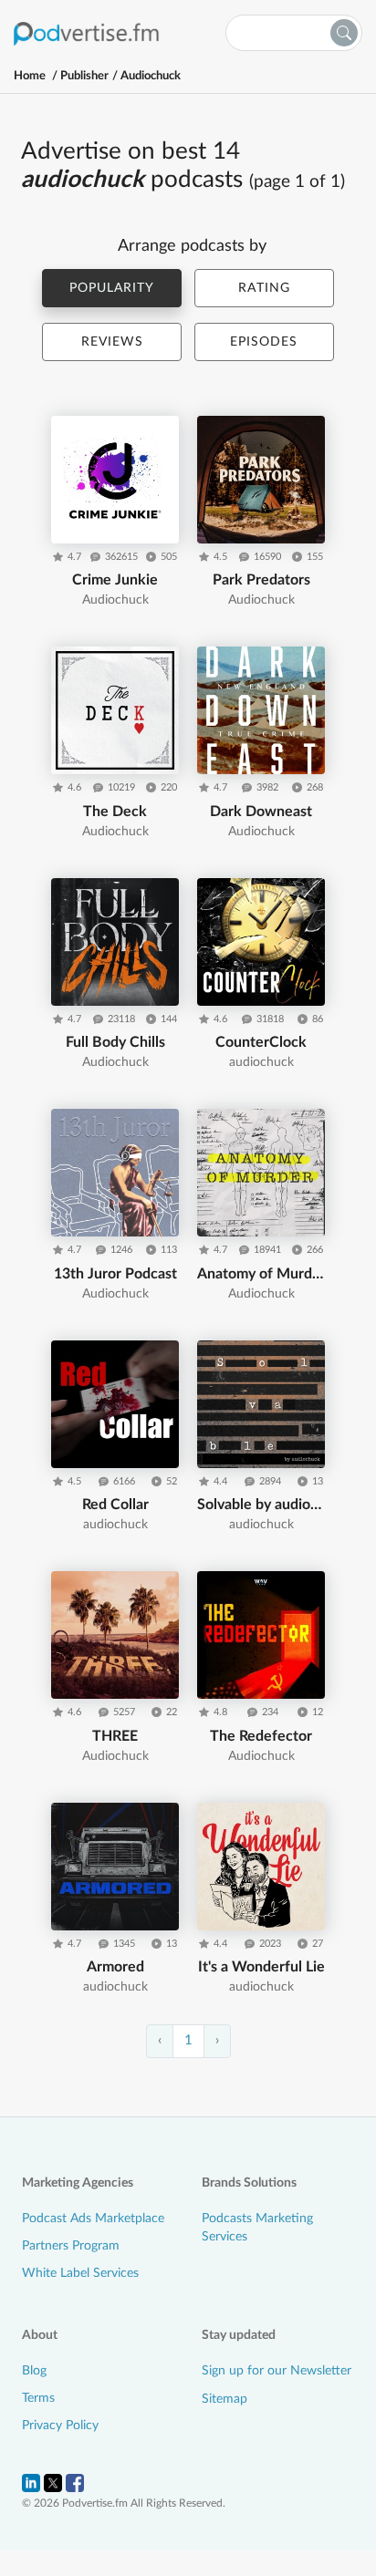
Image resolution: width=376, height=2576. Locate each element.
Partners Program (71, 2246)
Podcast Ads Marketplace (93, 2219)
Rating (264, 288)
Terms (38, 2398)
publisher (84, 76)
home (30, 76)
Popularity (112, 288)
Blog (34, 2371)
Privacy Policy (60, 2426)
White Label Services (80, 2273)
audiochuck (150, 76)
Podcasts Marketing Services (257, 2228)
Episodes (264, 342)
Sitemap (225, 2399)
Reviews (112, 342)
